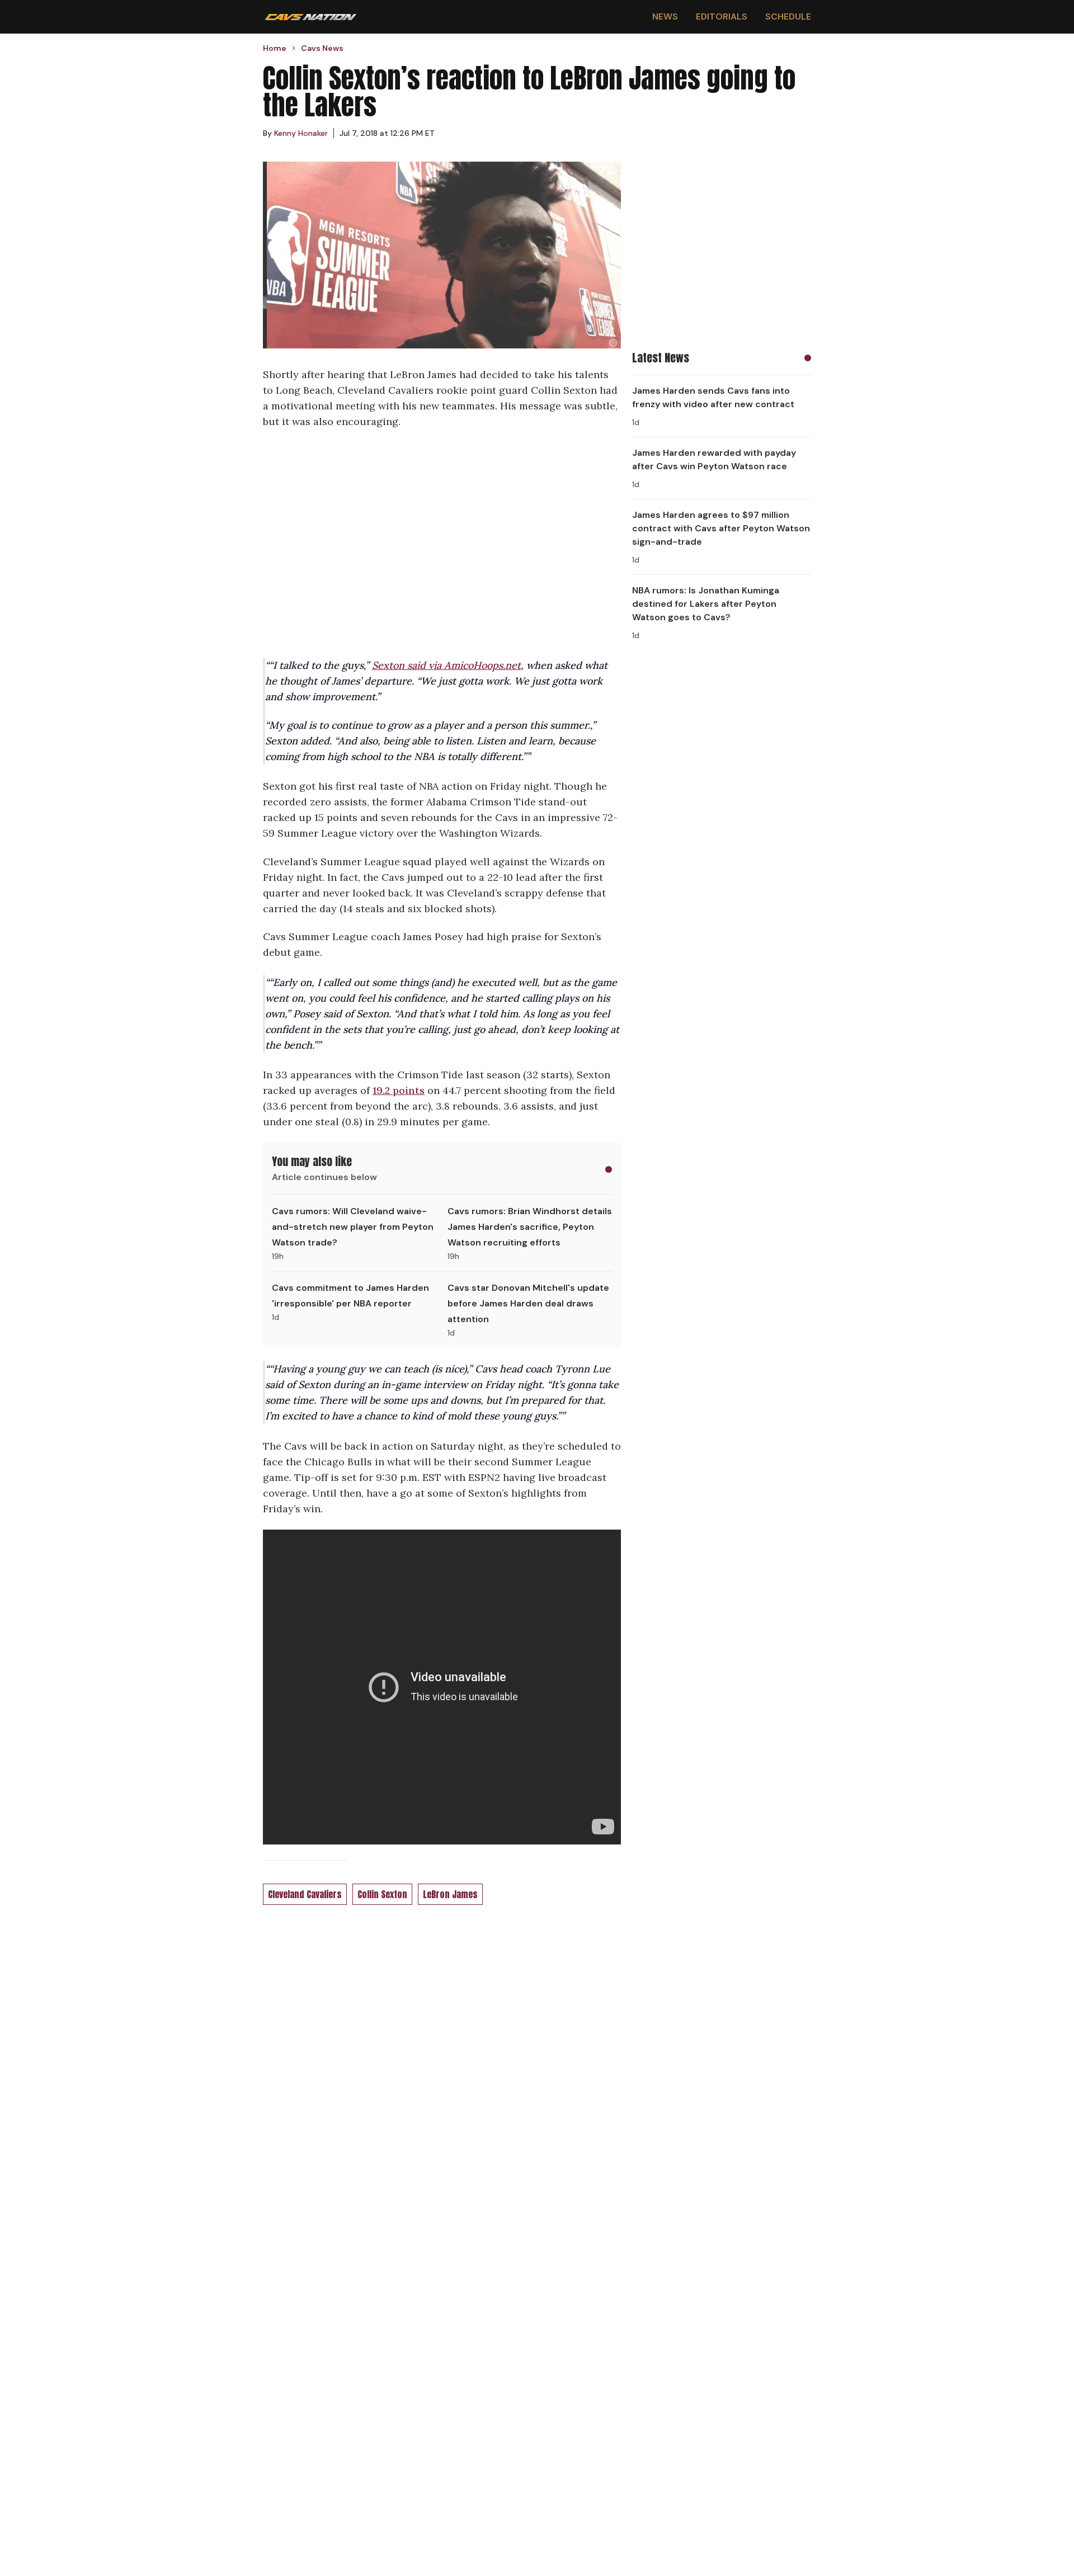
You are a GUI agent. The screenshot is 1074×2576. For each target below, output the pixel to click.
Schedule (788, 16)
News (665, 16)
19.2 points (399, 1090)
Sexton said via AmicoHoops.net (446, 665)
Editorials (722, 16)
